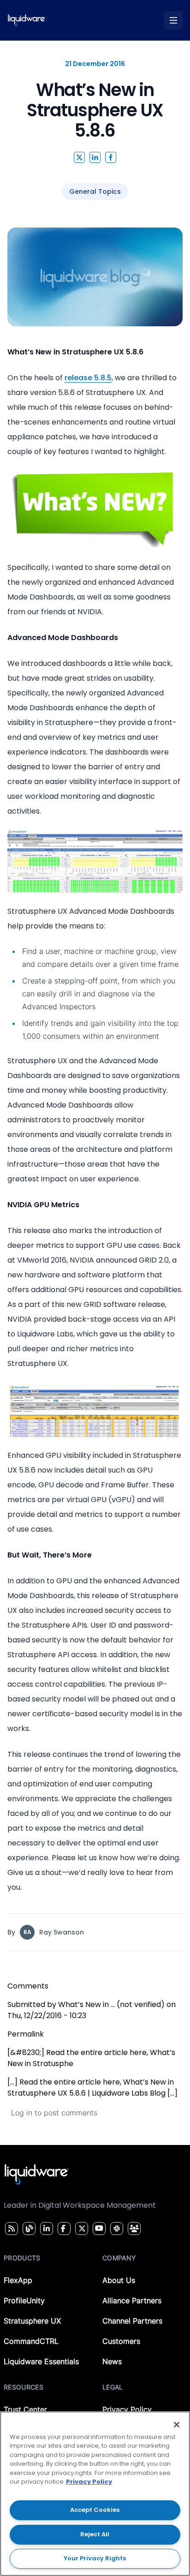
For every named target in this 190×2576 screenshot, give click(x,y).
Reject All (95, 2534)
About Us (119, 2280)
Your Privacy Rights (95, 2558)
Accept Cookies (95, 2510)
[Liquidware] (27, 20)
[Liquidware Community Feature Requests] (134, 2229)
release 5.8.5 (88, 378)
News (112, 2361)
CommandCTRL (31, 2341)
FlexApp (18, 2280)
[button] (79, 157)
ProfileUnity (24, 2300)
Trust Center (25, 2409)
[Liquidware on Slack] (115, 2229)
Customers (121, 2341)
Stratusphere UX (32, 2321)
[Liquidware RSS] (10, 2229)
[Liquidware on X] (81, 2229)
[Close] (177, 2425)
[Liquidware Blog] (28, 2229)
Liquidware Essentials (41, 2361)
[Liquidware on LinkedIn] (45, 2229)
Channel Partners (132, 2321)
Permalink (26, 2034)
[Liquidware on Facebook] (62, 2229)
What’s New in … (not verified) (111, 2004)
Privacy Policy (127, 2409)
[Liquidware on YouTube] (99, 2229)
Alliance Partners (132, 2300)
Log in (22, 2113)
